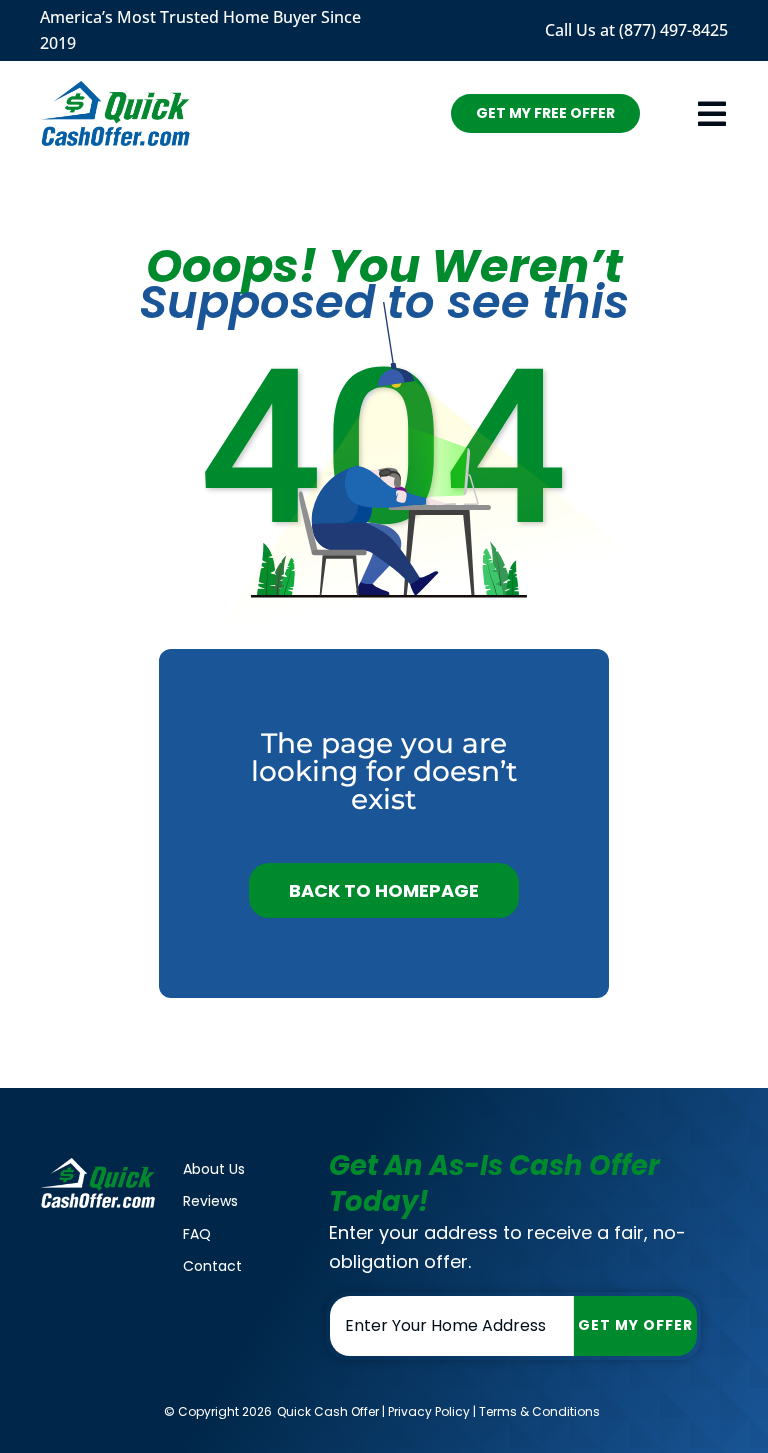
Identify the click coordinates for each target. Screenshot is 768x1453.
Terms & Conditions (539, 1411)
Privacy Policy (429, 1411)
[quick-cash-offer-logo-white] (98, 1165)
